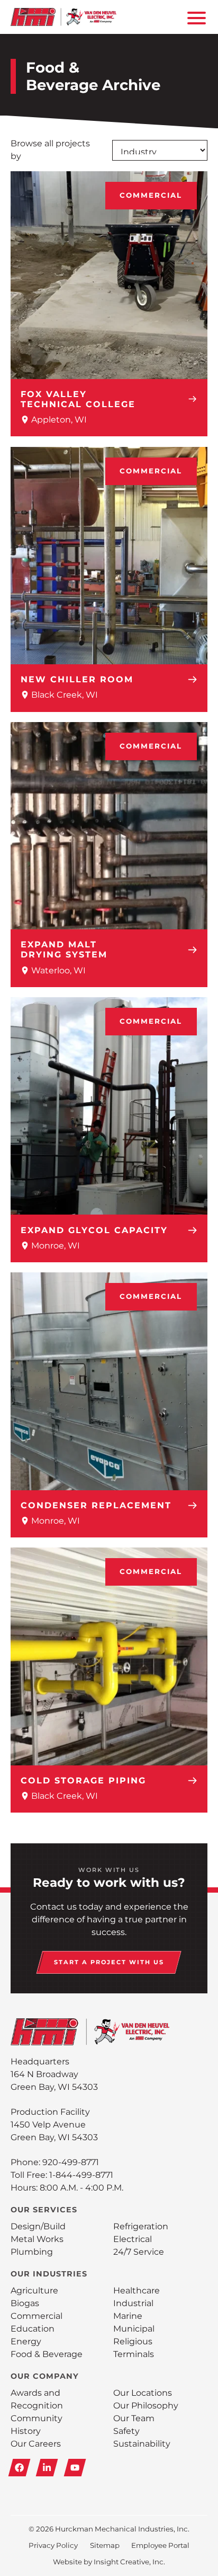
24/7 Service (139, 2252)
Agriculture (34, 2291)
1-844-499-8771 (81, 2175)
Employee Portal (160, 2545)
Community (37, 2418)
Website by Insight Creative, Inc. (109, 2562)
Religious (133, 2341)
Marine (128, 2316)
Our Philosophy (146, 2406)
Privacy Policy (53, 2545)
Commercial (151, 195)
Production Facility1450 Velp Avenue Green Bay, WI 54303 (54, 2125)
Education (33, 2329)
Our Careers (36, 2444)
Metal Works (37, 2239)
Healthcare (137, 2291)
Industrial (133, 2303)
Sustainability (142, 2444)
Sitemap (105, 2545)
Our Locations (143, 2393)
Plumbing (32, 2252)
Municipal (134, 2329)
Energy (26, 2341)
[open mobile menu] (195, 17)
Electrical (133, 2239)
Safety (126, 2431)
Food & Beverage (47, 2354)
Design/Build (38, 2226)
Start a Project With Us (109, 1962)
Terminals (134, 2354)
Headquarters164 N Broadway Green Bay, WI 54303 (54, 2074)
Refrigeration (141, 2226)
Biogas (25, 2303)
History (26, 2431)
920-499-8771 (71, 2162)
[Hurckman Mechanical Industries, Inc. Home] (63, 17)
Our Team (134, 2418)
